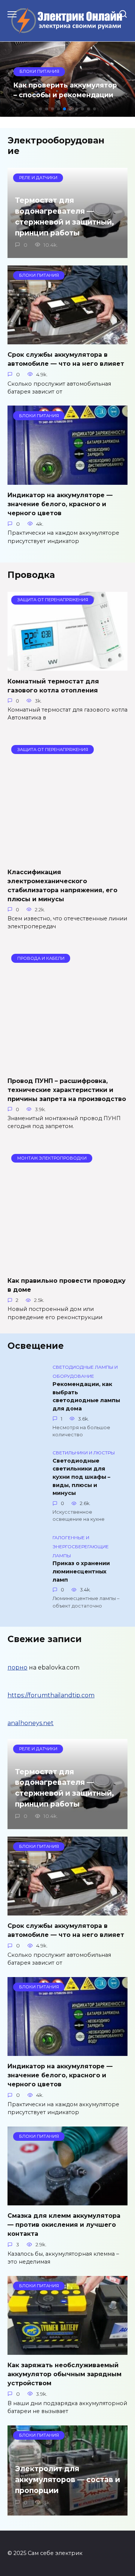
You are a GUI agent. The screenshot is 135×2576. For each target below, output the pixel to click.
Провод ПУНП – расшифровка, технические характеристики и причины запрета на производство (67, 1090)
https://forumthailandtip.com (51, 1695)
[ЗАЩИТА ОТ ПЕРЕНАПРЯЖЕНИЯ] (67, 666)
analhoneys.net (31, 1723)
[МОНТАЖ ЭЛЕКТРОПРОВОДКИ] (67, 1266)
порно (17, 1667)
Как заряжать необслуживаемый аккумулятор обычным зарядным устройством (64, 2374)
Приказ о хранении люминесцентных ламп (81, 1572)
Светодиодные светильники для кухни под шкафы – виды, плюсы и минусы (81, 1477)
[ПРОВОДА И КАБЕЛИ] (67, 1066)
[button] (40, 109)
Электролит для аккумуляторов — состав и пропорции (67, 2479)
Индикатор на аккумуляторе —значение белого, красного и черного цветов (60, 504)
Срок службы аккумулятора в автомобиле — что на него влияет (66, 359)
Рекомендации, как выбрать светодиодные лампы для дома (86, 1396)
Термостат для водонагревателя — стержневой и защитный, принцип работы (64, 216)
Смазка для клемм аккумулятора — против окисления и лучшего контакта (64, 2225)
